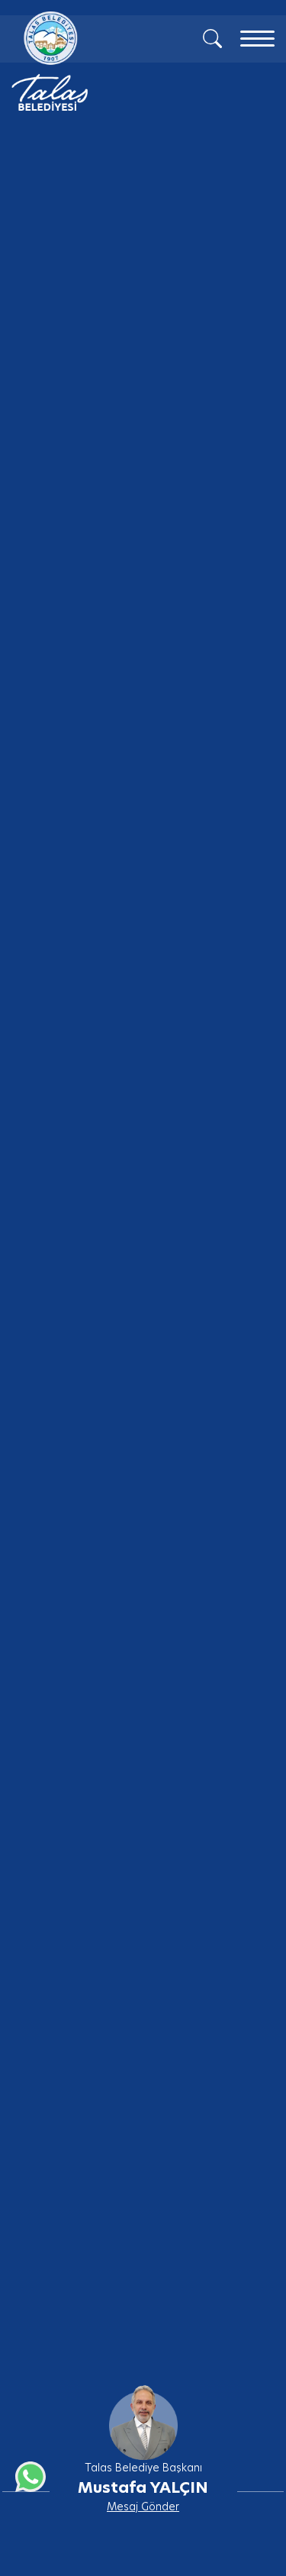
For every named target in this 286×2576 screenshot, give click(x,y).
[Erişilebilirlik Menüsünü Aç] (249, 2477)
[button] (262, 2464)
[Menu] (257, 39)
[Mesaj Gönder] (82, 61)
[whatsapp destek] (27, 2473)
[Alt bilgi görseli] (143, 2413)
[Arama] (212, 37)
